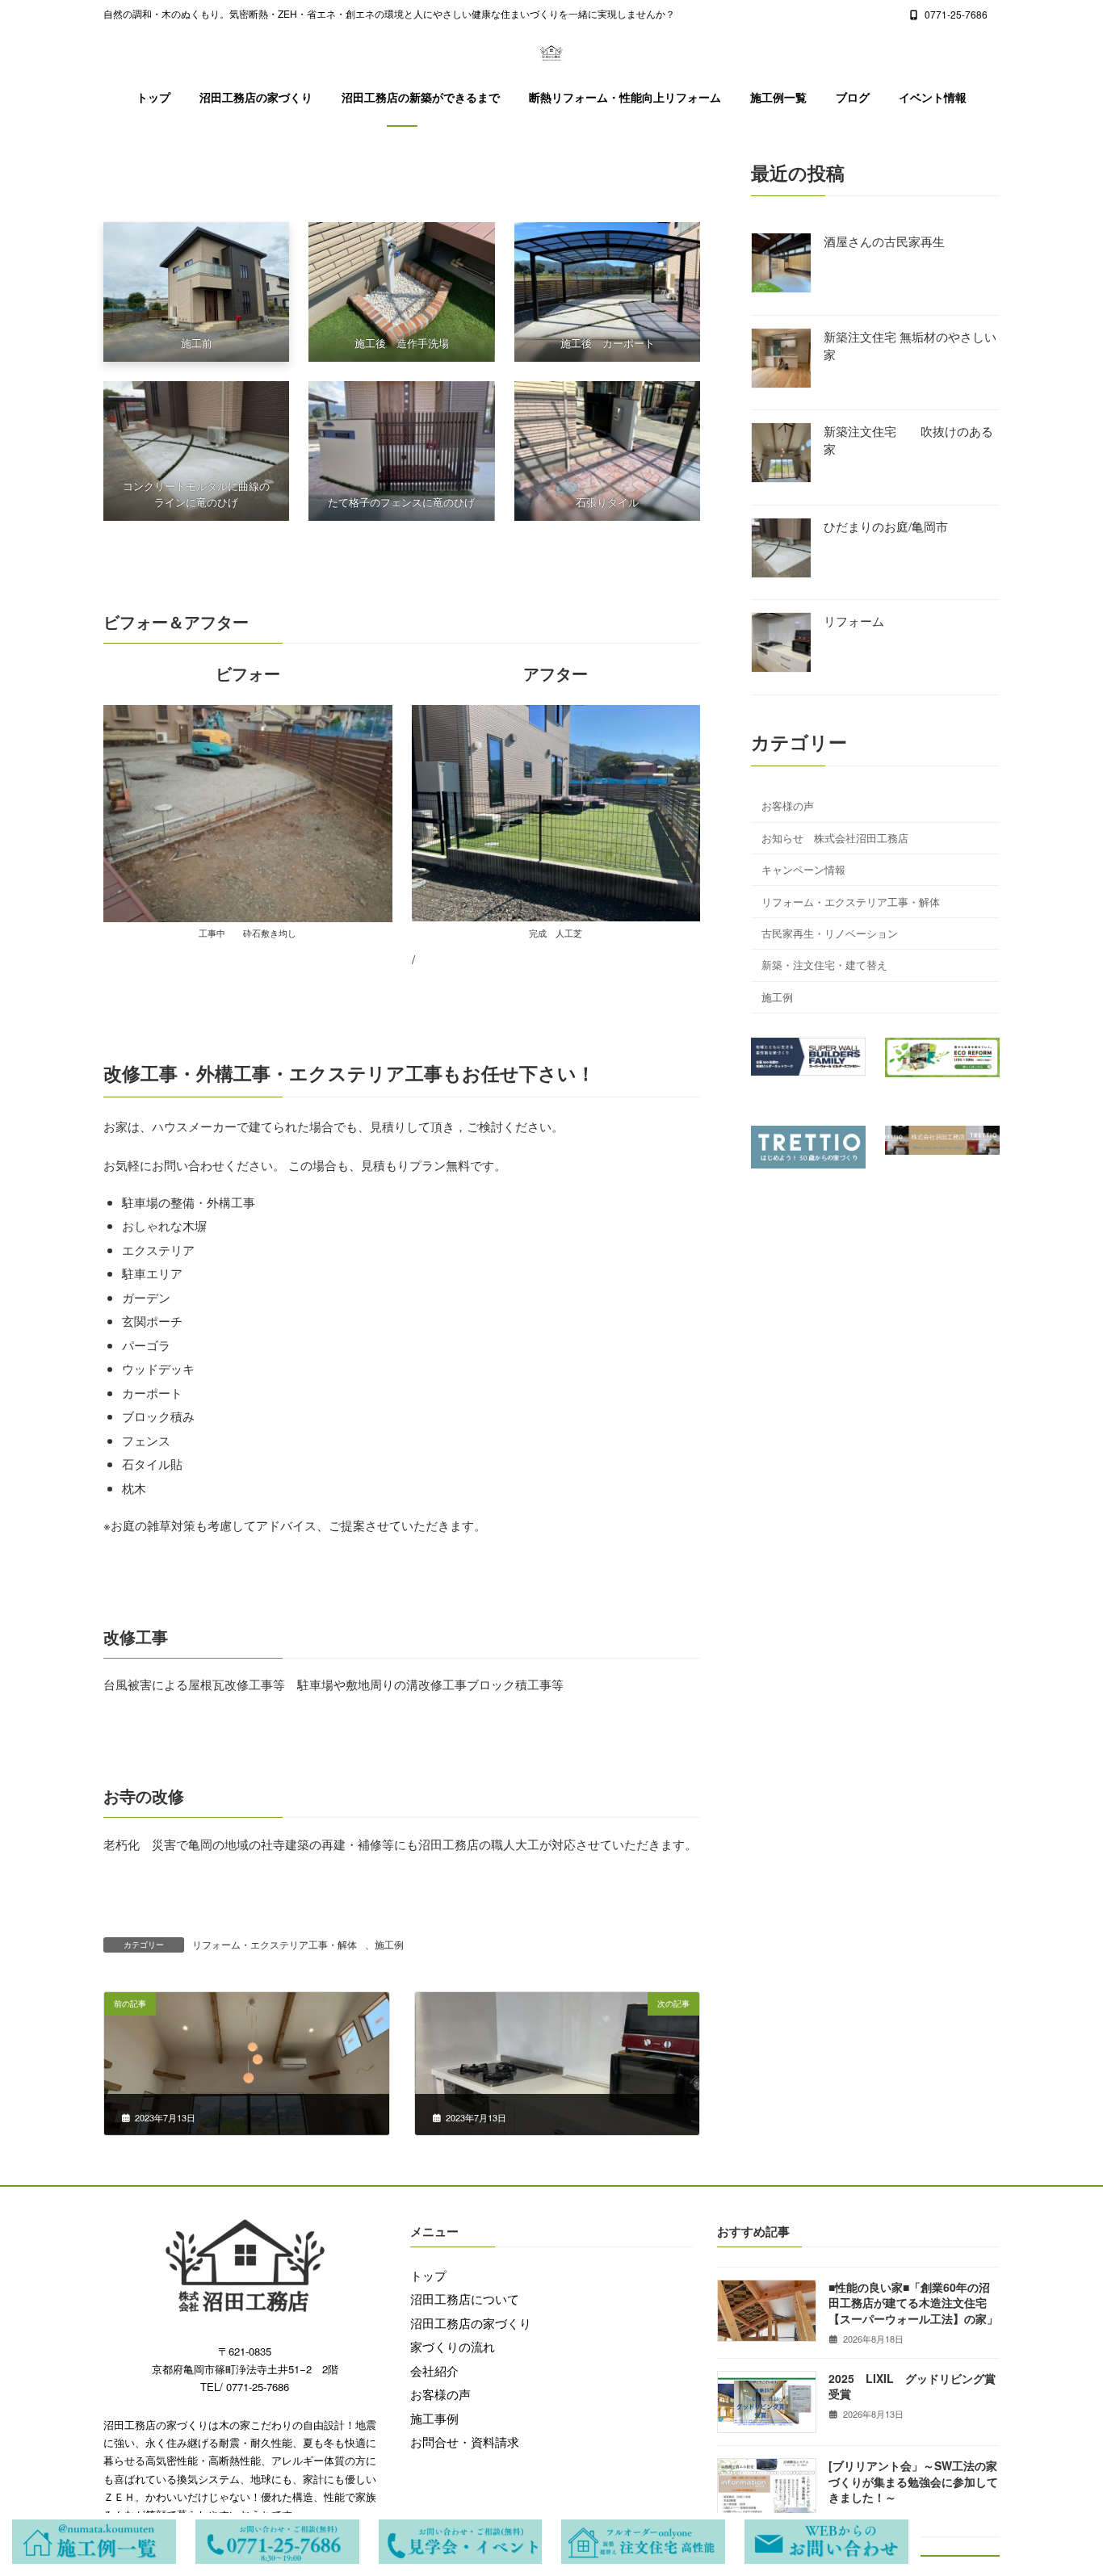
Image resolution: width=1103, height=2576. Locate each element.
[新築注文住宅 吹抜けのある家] (781, 454)
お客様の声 (788, 806)
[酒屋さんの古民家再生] (781, 264)
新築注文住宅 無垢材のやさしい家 (910, 345)
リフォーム (854, 621)
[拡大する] (679, 726)
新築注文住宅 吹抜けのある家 (908, 440)
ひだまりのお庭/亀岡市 (886, 526)
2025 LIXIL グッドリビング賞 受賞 (918, 2386)
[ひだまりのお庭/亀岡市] (781, 550)
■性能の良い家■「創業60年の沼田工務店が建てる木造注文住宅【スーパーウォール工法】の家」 (913, 2303)
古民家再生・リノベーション (830, 933)
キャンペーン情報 (803, 869)
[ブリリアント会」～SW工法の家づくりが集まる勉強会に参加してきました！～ (913, 2481)
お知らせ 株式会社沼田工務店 (835, 838)
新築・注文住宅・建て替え (824, 965)
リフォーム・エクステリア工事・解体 (275, 1944)
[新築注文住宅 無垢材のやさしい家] (781, 360)
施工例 (389, 1944)
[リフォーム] (781, 644)
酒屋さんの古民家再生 (884, 241)
